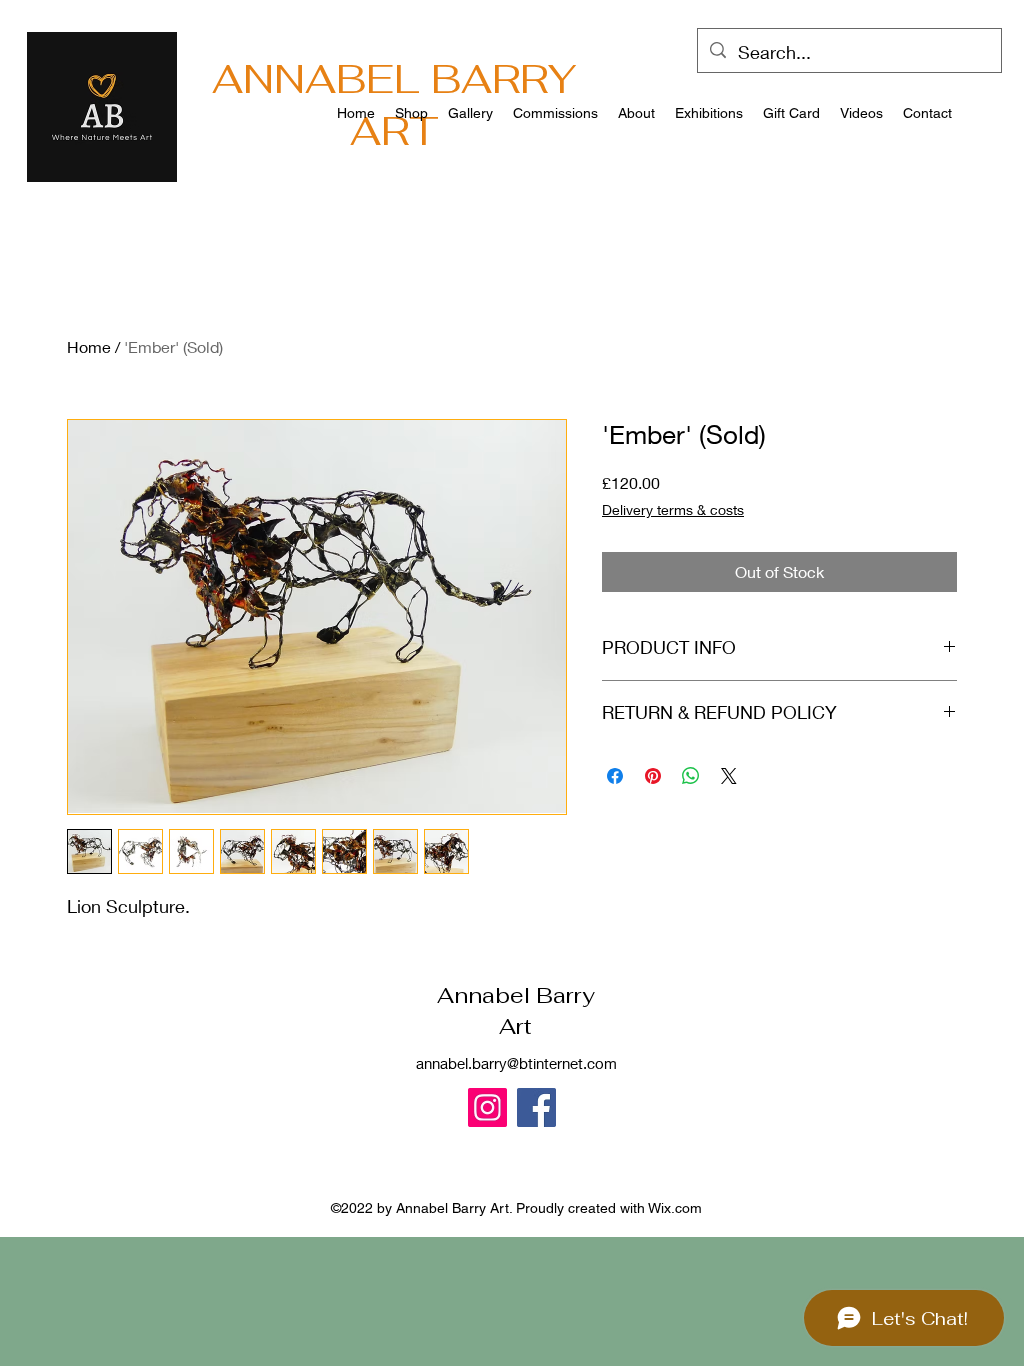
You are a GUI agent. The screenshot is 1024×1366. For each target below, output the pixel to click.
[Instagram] (487, 1107)
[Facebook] (536, 1107)
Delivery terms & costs (673, 509)
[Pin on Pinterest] (653, 776)
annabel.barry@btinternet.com (516, 1063)
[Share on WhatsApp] (691, 776)
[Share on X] (729, 776)
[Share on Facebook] (615, 776)
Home (89, 346)
